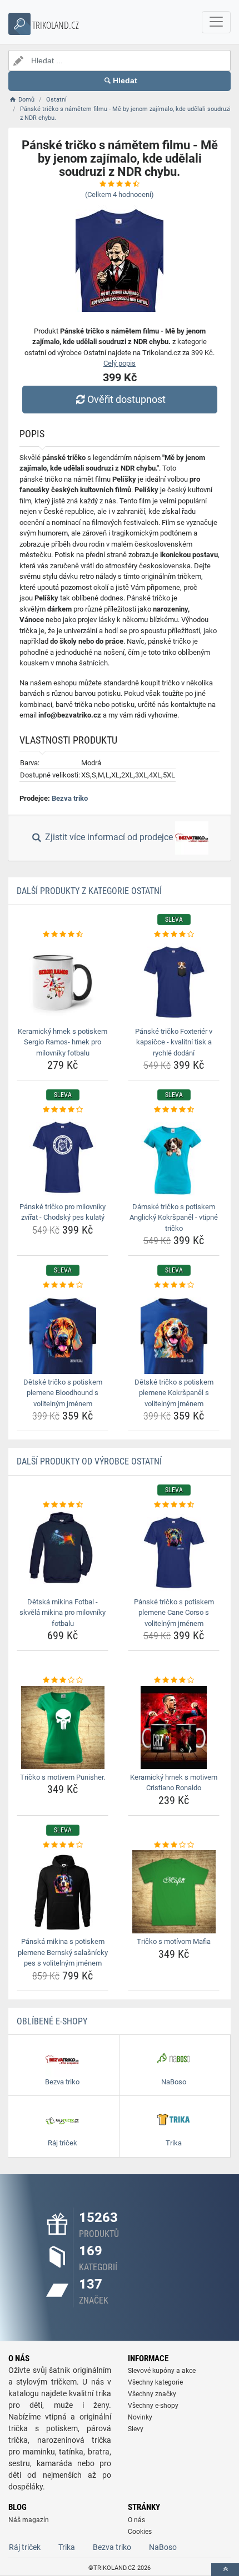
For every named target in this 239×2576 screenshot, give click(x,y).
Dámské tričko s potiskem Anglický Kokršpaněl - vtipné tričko (174, 1218)
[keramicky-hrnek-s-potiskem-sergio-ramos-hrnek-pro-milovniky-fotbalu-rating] (63, 935)
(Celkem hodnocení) (120, 195)
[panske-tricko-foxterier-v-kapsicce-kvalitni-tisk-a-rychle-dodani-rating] (174, 935)
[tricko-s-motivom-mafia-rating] (174, 1845)
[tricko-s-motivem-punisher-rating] (63, 1680)
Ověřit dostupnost (126, 399)
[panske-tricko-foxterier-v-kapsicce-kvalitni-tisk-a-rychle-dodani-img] (174, 982)
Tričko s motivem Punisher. (63, 1777)
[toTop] (225, 2570)
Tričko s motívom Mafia (174, 1941)
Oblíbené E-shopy (52, 2021)
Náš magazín (29, 2520)
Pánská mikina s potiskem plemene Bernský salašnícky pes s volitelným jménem (63, 1952)
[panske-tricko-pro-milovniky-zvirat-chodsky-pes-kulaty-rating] (63, 1110)
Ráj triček (25, 2547)
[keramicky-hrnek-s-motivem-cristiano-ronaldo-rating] (174, 1680)
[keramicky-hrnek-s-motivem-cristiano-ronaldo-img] (174, 1728)
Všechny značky (152, 2394)
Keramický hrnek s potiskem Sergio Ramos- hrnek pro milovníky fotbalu (63, 1042)
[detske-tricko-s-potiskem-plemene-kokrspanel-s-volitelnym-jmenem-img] (174, 1332)
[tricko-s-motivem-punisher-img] (63, 1728)
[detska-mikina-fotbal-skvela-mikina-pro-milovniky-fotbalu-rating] (63, 1505)
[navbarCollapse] (216, 22)
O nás (136, 2520)
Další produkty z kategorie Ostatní (89, 891)
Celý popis (120, 363)
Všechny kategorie (155, 2382)
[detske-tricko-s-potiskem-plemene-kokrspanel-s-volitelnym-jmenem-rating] (174, 1285)
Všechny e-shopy (153, 2406)
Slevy (136, 2429)
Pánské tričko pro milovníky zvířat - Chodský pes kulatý (63, 1212)
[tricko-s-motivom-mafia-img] (174, 1892)
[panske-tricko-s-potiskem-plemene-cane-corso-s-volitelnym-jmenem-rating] (174, 1505)
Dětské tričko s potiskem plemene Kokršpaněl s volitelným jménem (174, 1393)
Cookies (140, 2532)
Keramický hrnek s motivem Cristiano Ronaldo (174, 1783)
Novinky (140, 2417)
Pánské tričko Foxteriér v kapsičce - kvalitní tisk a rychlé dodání (174, 1042)
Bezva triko (70, 798)
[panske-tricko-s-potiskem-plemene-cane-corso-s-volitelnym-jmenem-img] (174, 1552)
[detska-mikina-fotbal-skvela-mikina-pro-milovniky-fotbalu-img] (63, 1552)
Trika (67, 2547)
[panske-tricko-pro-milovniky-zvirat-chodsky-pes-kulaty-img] (63, 1157)
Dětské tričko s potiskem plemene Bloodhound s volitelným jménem (63, 1393)
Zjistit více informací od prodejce (109, 838)
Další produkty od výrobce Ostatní (89, 1461)
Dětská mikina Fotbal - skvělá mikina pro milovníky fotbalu (63, 1613)
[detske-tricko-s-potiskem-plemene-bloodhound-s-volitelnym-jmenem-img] (63, 1332)
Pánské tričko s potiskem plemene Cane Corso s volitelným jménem (174, 1613)
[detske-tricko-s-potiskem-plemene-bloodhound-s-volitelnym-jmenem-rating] (63, 1285)
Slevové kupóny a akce (162, 2371)
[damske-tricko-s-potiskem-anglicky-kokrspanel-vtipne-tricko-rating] (174, 1110)
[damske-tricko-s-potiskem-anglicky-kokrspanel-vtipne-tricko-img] (174, 1157)
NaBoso (163, 2547)
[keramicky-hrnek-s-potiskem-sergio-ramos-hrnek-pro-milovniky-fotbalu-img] (63, 982)
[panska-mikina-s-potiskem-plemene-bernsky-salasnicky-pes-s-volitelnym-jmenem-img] (63, 1892)
